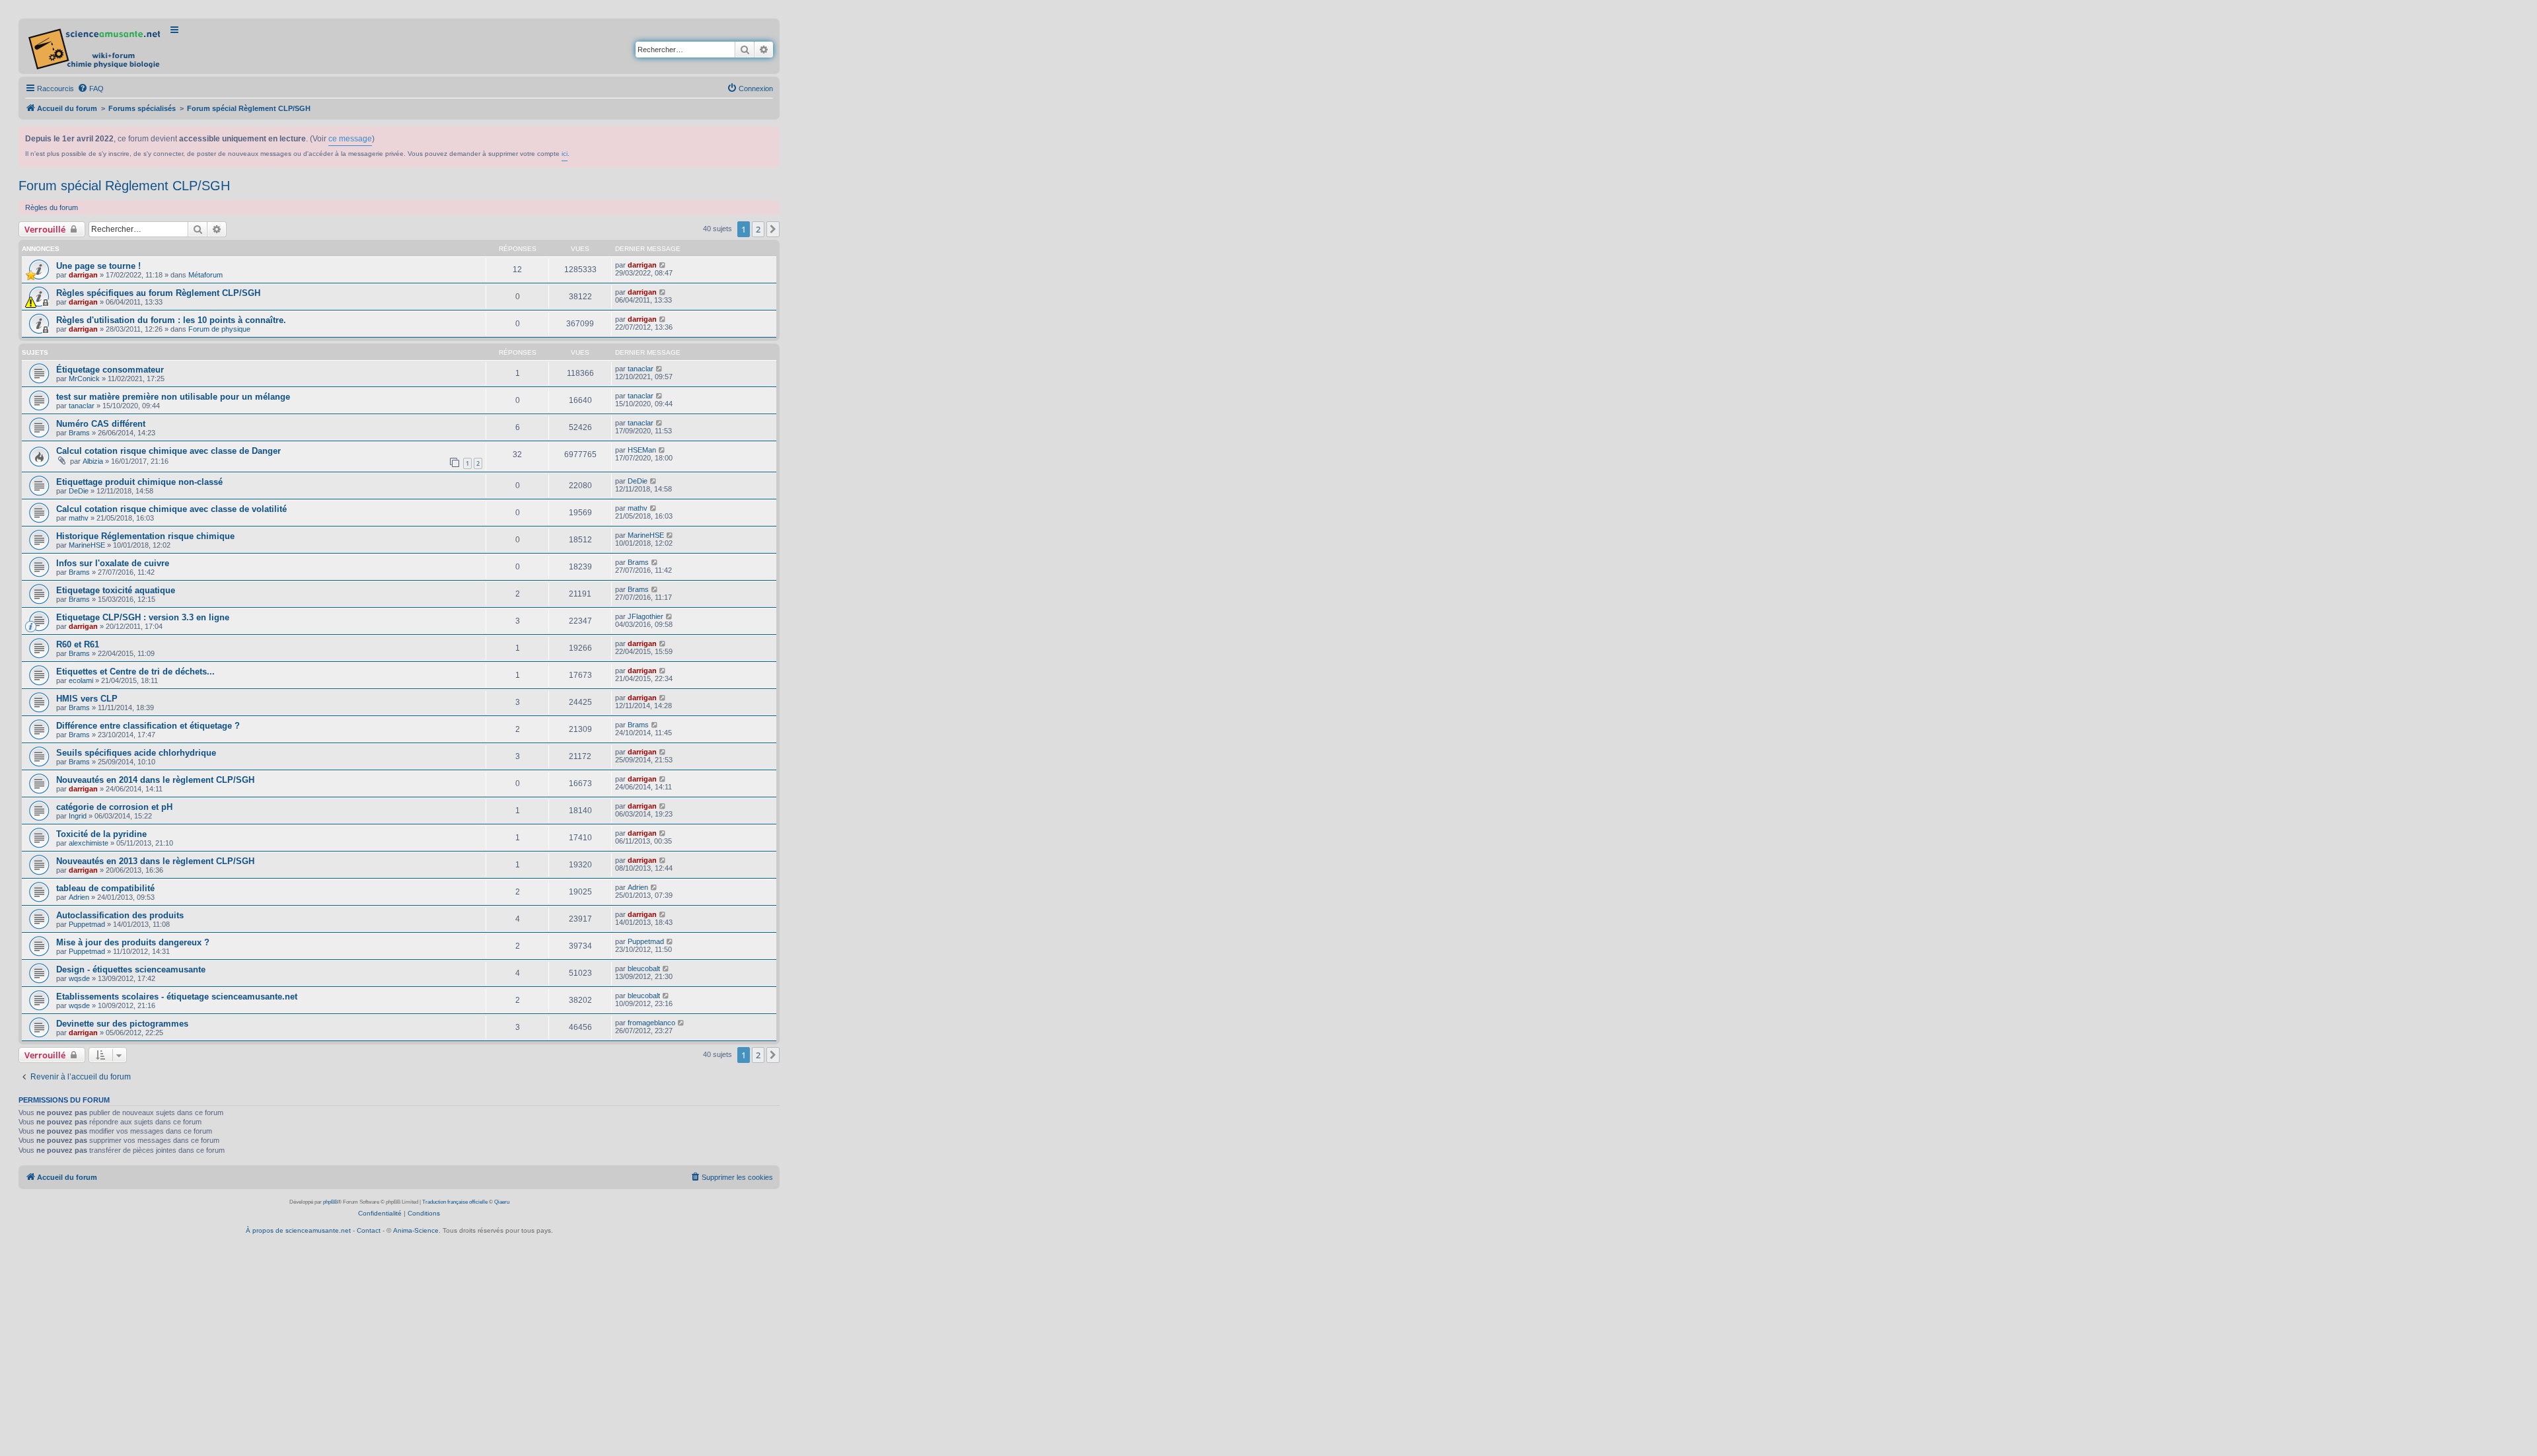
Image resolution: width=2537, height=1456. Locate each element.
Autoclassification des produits (120, 915)
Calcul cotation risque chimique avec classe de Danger (168, 451)
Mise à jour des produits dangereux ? (133, 942)
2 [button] (758, 229)
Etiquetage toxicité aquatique (116, 590)
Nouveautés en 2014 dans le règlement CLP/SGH (155, 780)
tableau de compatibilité (105, 888)
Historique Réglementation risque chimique (145, 536)
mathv (79, 518)
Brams (79, 433)
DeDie (79, 491)
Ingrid (78, 816)
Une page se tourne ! (98, 266)
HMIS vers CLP (87, 699)
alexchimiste (89, 843)
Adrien (79, 897)
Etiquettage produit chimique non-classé (139, 482)
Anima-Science (416, 1230)
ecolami (81, 680)
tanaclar (641, 369)
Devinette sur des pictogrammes (122, 1024)
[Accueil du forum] (95, 46)
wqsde (79, 978)
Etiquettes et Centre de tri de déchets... (135, 672)
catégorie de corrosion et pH (114, 807)
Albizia (93, 461)
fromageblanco (651, 1023)
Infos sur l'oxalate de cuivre (113, 563)
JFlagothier (645, 616)
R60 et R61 (78, 644)
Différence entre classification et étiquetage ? (148, 726)
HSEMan (642, 450)
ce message (350, 139)
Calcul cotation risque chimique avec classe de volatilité (171, 509)
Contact (369, 1230)
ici (565, 154)
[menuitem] (91, 89)
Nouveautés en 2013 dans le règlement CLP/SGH (155, 861)
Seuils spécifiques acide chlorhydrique (136, 753)
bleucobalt (644, 968)
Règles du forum (52, 207)
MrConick (84, 379)
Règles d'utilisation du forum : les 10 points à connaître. (171, 320)
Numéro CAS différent (101, 424)
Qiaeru (502, 1202)
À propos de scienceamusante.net (298, 1230)
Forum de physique (219, 329)
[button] (773, 229)
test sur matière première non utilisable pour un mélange (173, 397)
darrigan (83, 275)
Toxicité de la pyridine (101, 834)
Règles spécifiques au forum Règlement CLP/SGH (158, 293)
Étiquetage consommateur (110, 370)
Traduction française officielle (455, 1202)
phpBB (330, 1202)
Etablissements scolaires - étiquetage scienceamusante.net (177, 997)
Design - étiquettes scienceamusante (131, 969)
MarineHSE (87, 545)
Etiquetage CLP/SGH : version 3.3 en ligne (143, 617)
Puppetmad (87, 924)
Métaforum (205, 275)
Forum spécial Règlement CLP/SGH (124, 186)
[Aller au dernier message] (663, 265)
